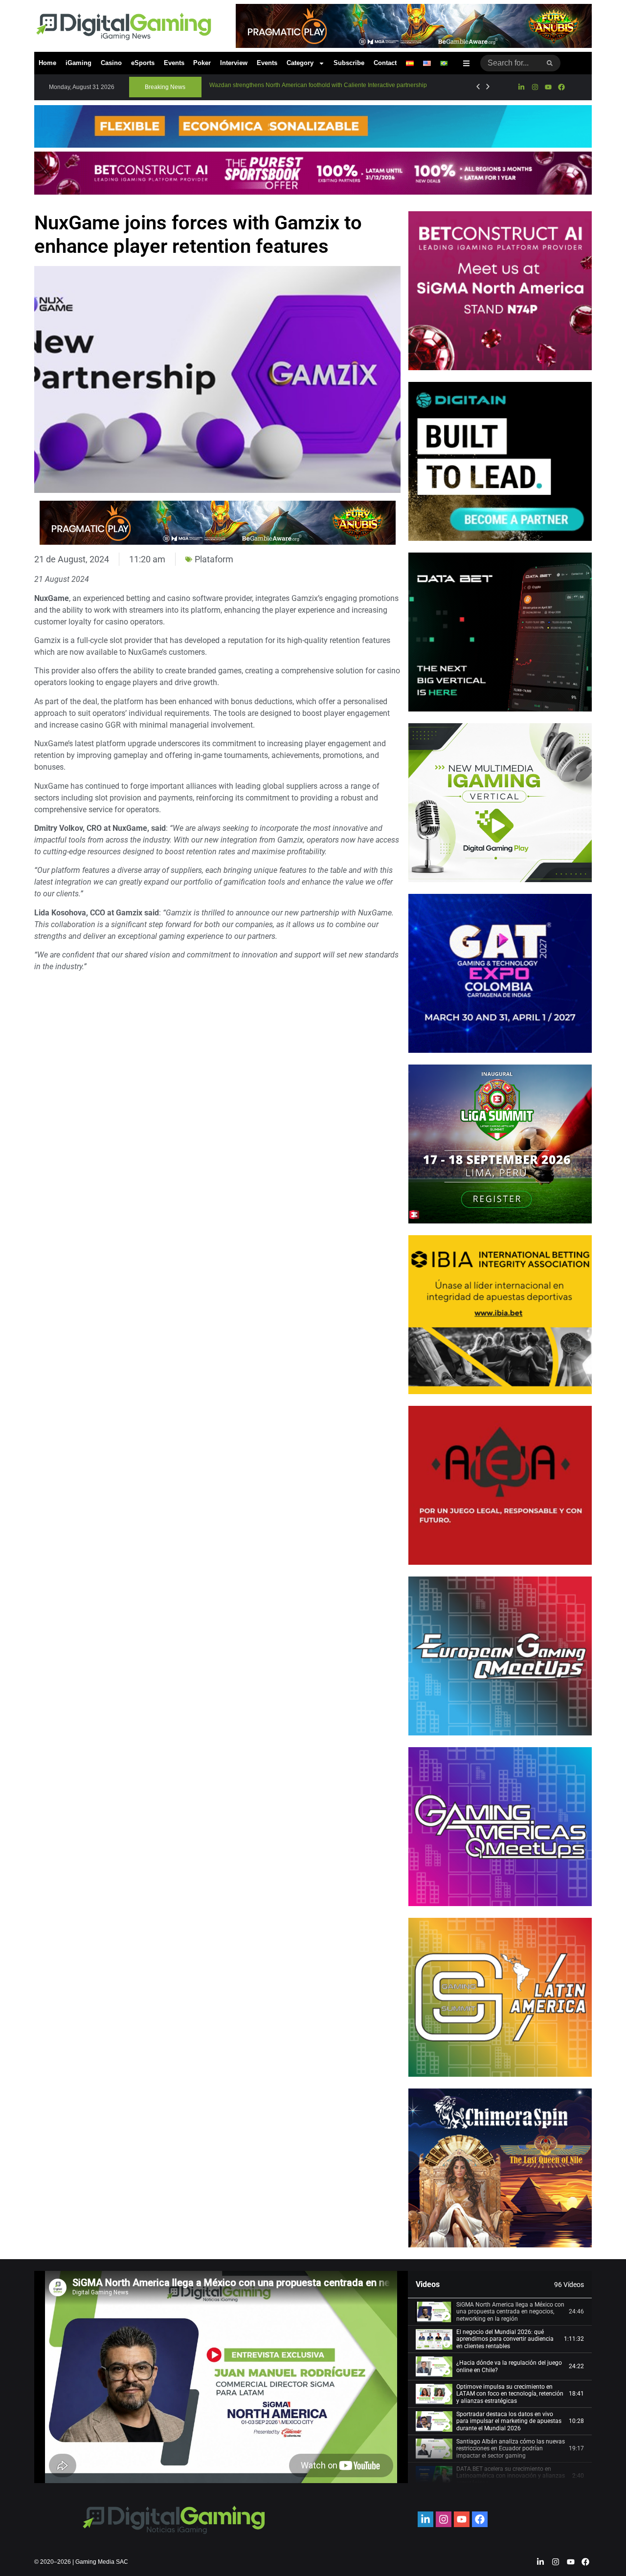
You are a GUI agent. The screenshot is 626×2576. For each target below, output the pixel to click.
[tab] (500, 2312)
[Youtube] (548, 87)
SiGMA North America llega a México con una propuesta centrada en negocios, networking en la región (510, 2312)
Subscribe (349, 63)
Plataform (214, 559)
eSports (143, 63)
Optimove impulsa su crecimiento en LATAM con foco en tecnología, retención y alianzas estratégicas (510, 2394)
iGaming (78, 63)
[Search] (550, 63)
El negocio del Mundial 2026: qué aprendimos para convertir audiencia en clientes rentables (505, 2339)
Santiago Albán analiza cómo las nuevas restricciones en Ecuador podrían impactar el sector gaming (511, 2449)
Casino (111, 63)
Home (47, 63)
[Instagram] (535, 87)
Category (300, 63)
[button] (165, 87)
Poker (202, 63)
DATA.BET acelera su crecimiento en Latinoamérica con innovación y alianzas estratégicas (511, 2476)
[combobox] (510, 63)
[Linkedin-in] (521, 87)
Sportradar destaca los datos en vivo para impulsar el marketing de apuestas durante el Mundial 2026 (509, 2421)
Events (174, 63)
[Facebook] (561, 87)
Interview (234, 63)
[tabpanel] (221, 2377)
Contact (385, 63)
